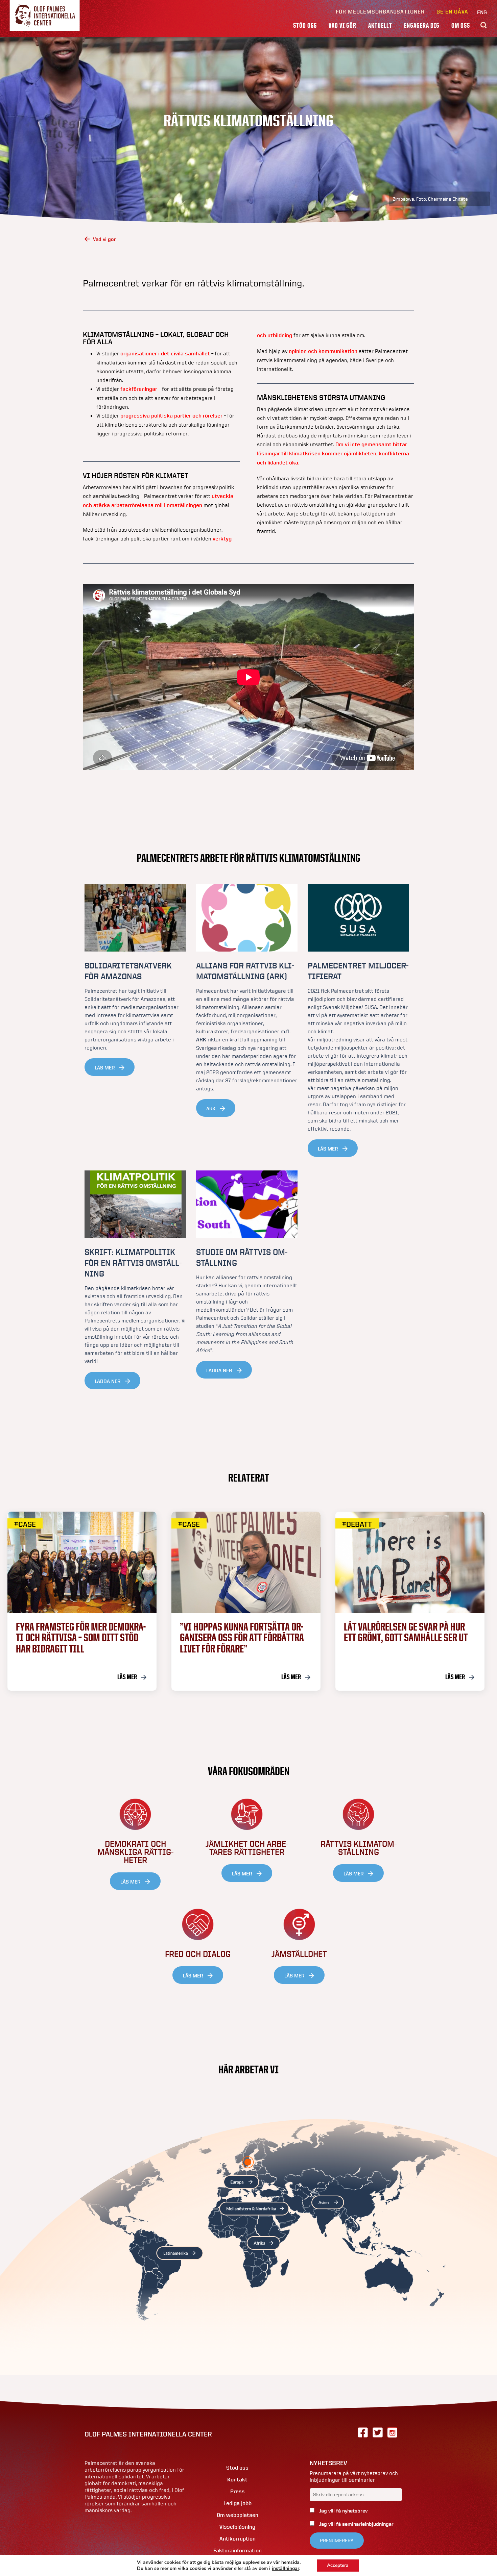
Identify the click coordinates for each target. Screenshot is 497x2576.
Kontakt (237, 2480)
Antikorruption (238, 2539)
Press (238, 2491)
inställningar (286, 2569)
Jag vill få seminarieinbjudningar (356, 2524)
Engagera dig (422, 25)
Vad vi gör (342, 25)
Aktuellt (380, 25)
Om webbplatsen (238, 2515)
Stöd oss (305, 25)
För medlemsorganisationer (380, 12)
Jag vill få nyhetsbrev (343, 2511)
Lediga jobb (238, 2503)
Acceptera (338, 2565)
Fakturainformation (238, 2550)
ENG (482, 12)
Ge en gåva (452, 12)
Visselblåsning (237, 2527)
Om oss (461, 25)
